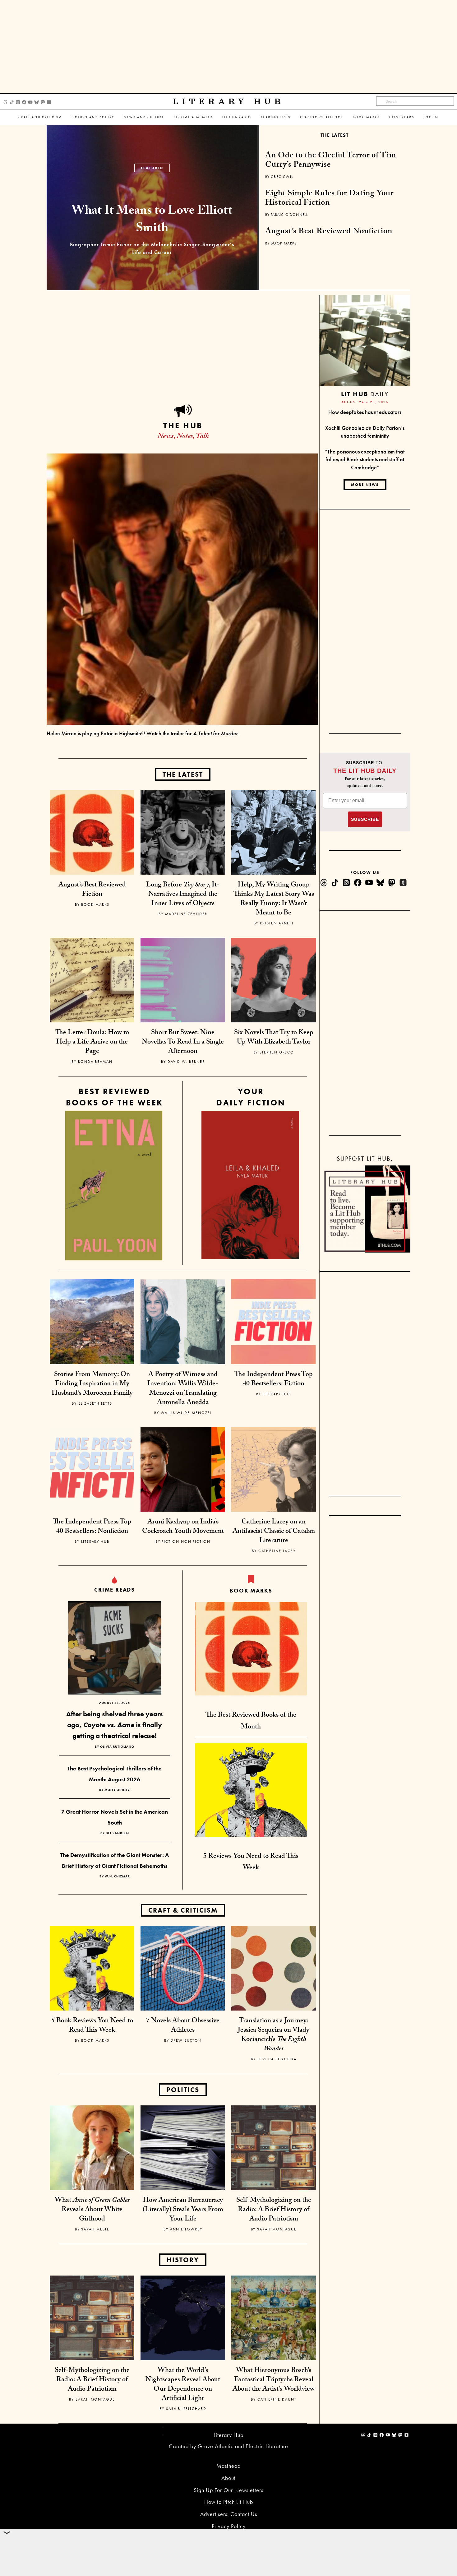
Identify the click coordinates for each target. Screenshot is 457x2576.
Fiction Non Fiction (186, 1541)
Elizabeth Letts (95, 1403)
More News (365, 485)
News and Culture (144, 117)
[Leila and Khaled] (250, 1185)
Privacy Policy (229, 2526)
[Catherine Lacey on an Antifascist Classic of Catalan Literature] (274, 1469)
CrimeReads (402, 117)
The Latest (335, 135)
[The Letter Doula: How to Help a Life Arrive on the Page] (92, 979)
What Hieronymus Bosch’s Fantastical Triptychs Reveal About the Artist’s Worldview (274, 2380)
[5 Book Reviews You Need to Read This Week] (92, 1967)
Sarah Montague (277, 2229)
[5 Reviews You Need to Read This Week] (251, 1789)
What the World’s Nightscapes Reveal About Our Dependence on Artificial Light (183, 2385)
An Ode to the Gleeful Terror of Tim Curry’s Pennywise (331, 161)
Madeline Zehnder (186, 914)
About (228, 2478)
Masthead (228, 2466)
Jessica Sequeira (277, 2059)
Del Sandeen (117, 1833)
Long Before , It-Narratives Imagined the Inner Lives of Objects (183, 895)
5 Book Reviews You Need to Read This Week (92, 2026)
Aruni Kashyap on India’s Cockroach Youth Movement (183, 1527)
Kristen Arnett (277, 923)
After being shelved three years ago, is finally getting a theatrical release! (115, 1725)
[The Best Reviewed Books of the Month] (251, 1648)
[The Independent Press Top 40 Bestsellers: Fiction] (274, 1321)
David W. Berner (186, 1062)
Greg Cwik (282, 177)
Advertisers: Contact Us (229, 2514)
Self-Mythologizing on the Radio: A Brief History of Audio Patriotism (274, 2210)
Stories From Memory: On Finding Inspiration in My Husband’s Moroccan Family (92, 1384)
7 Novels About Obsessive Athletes (183, 2026)
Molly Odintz (117, 1790)
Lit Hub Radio (237, 117)
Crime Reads (115, 1590)
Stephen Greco (277, 1052)
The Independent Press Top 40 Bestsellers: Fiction (274, 1380)
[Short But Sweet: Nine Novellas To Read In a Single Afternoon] (183, 979)
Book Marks (366, 117)
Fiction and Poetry (93, 117)
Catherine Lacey (277, 1551)
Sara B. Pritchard (186, 2409)
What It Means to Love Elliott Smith (152, 221)
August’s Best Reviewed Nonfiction (329, 232)
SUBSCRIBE (365, 819)
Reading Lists (276, 117)
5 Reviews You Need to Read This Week (251, 1862)
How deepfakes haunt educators (365, 412)
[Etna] (114, 1186)
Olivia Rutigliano (117, 1747)
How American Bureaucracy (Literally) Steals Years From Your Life (183, 2210)
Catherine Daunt (277, 2399)
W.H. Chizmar (117, 1876)
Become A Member (193, 117)
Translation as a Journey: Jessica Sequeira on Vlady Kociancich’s (274, 2035)
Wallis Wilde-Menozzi (186, 1413)
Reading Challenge (322, 117)
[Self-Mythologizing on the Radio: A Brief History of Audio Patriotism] (274, 2147)
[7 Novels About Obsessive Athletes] (183, 1967)
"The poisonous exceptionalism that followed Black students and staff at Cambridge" (365, 459)
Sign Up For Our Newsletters (228, 2490)
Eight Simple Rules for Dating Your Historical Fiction (329, 199)
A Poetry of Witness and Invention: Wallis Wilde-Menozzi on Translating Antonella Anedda (183, 1389)
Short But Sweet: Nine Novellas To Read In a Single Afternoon (183, 1042)
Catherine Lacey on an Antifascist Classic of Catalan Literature (274, 1532)
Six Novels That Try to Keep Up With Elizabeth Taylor (274, 1038)
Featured (152, 168)
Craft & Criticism (183, 1910)
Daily (365, 394)
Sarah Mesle (95, 2229)
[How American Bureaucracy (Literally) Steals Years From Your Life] (183, 2147)
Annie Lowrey (186, 2229)
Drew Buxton (186, 2040)
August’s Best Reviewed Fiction (92, 890)
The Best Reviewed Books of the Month (251, 1721)
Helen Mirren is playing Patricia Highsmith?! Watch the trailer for (143, 733)
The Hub (183, 425)
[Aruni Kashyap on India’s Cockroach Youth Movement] (183, 1469)
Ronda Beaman (95, 1062)
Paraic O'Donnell (289, 215)
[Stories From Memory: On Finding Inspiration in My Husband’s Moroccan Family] (92, 1321)
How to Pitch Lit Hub (229, 2502)
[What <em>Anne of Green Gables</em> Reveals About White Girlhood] (92, 2147)
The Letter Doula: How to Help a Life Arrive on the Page (92, 1042)
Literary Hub (229, 102)
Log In (431, 117)
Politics (183, 2090)
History (183, 2260)
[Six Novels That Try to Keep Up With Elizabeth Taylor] (274, 979)
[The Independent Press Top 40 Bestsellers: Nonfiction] (92, 1469)
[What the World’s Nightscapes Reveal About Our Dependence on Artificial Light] (183, 2317)
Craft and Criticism (40, 117)
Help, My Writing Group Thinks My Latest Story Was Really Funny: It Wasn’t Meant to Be (274, 899)
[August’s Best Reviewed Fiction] (92, 832)
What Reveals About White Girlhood (92, 2210)
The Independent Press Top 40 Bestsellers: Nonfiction (92, 1527)
